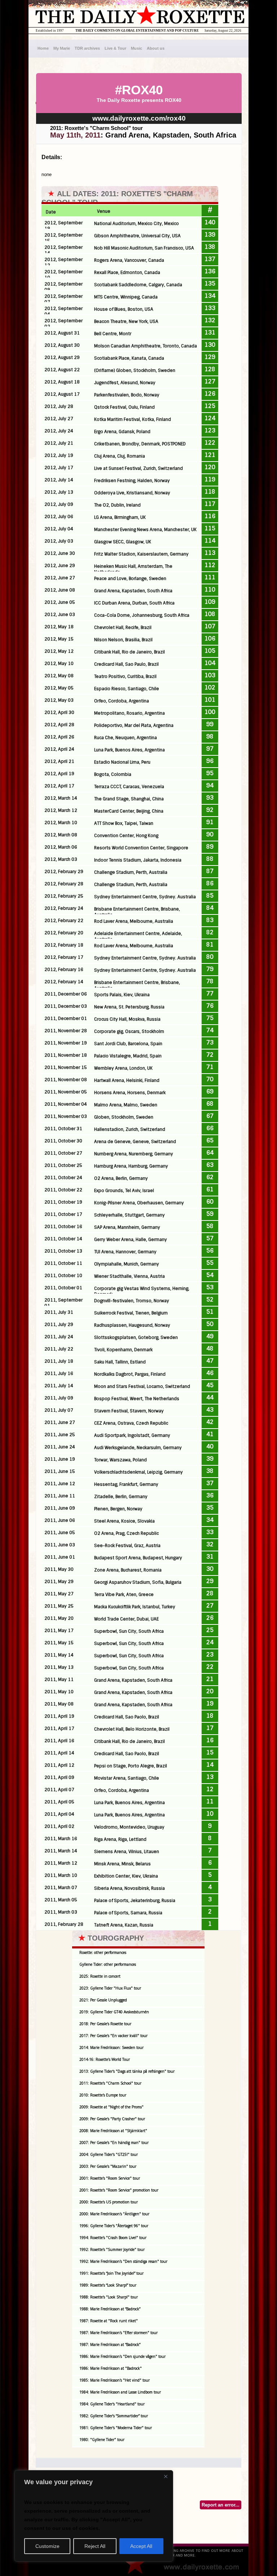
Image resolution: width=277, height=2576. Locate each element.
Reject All (95, 2546)
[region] (94, 2516)
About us (156, 48)
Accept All (141, 2546)
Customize (47, 2546)
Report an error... (221, 2505)
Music (137, 48)
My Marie (62, 48)
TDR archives (87, 48)
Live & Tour (115, 48)
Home (43, 48)
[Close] (166, 2476)
